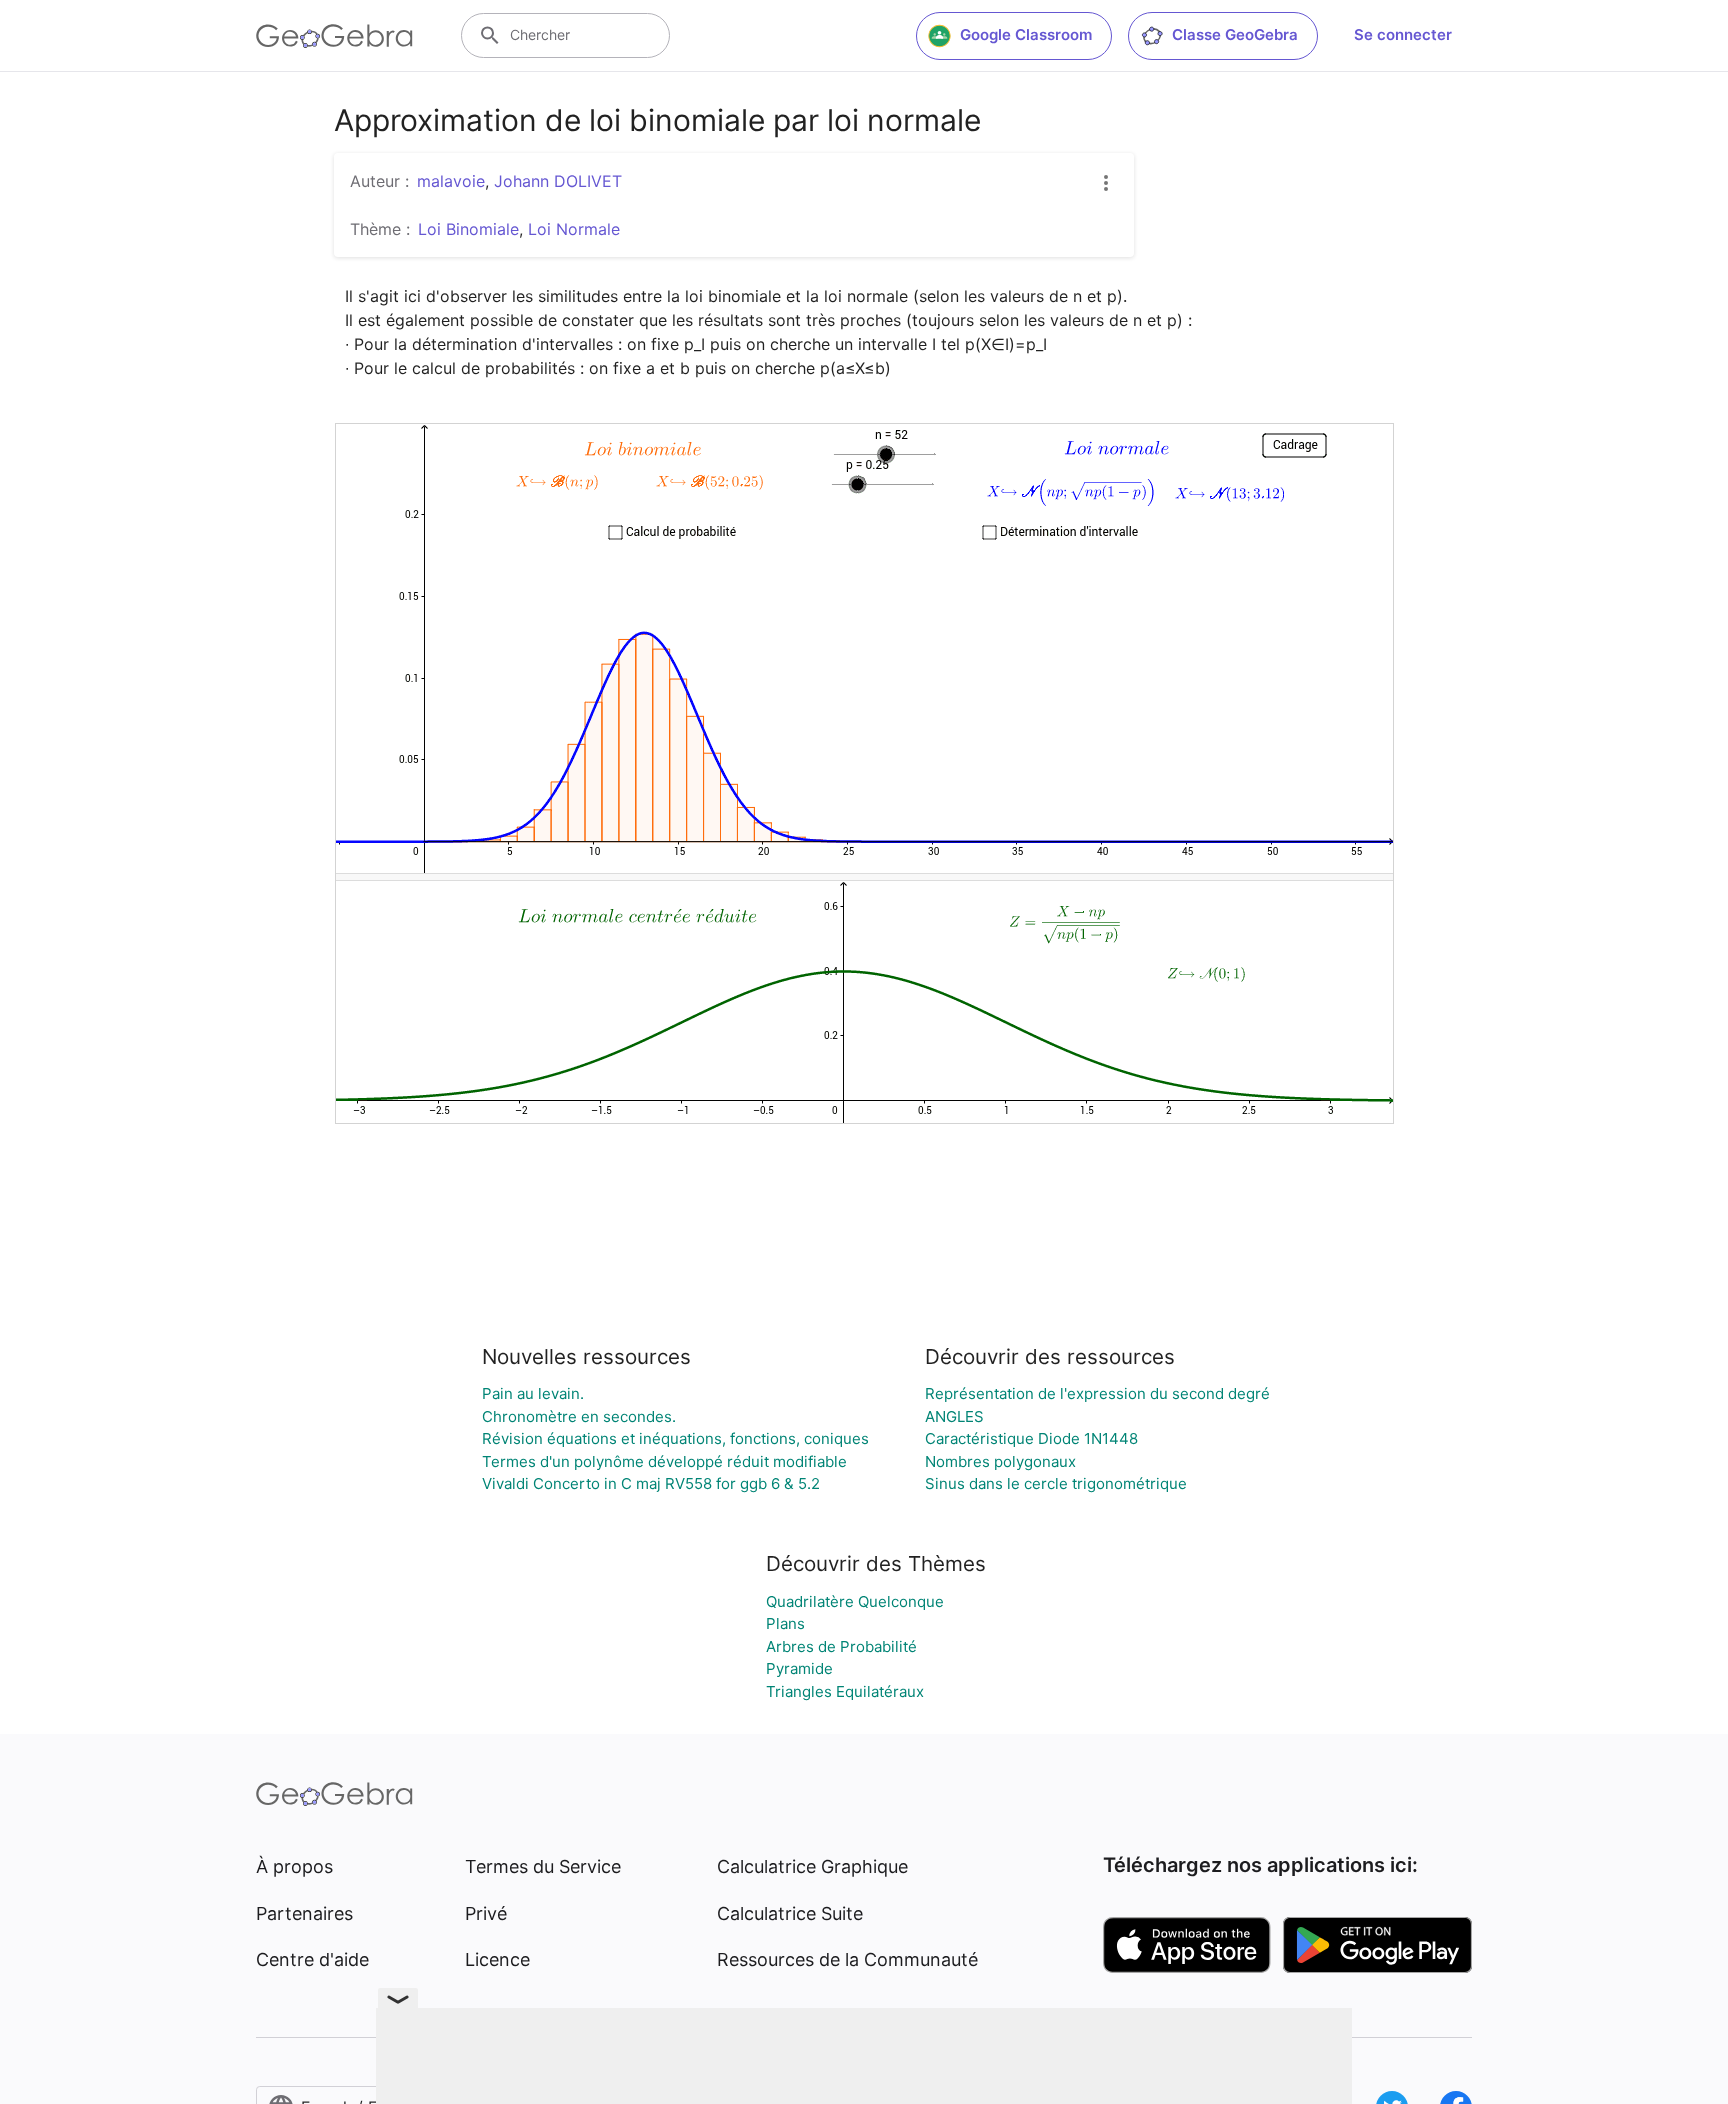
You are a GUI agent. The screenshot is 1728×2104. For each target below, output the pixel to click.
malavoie (451, 181)
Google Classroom (1026, 34)
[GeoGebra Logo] (334, 36)
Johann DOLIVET (558, 181)
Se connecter (1403, 34)
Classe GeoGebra (1235, 34)
